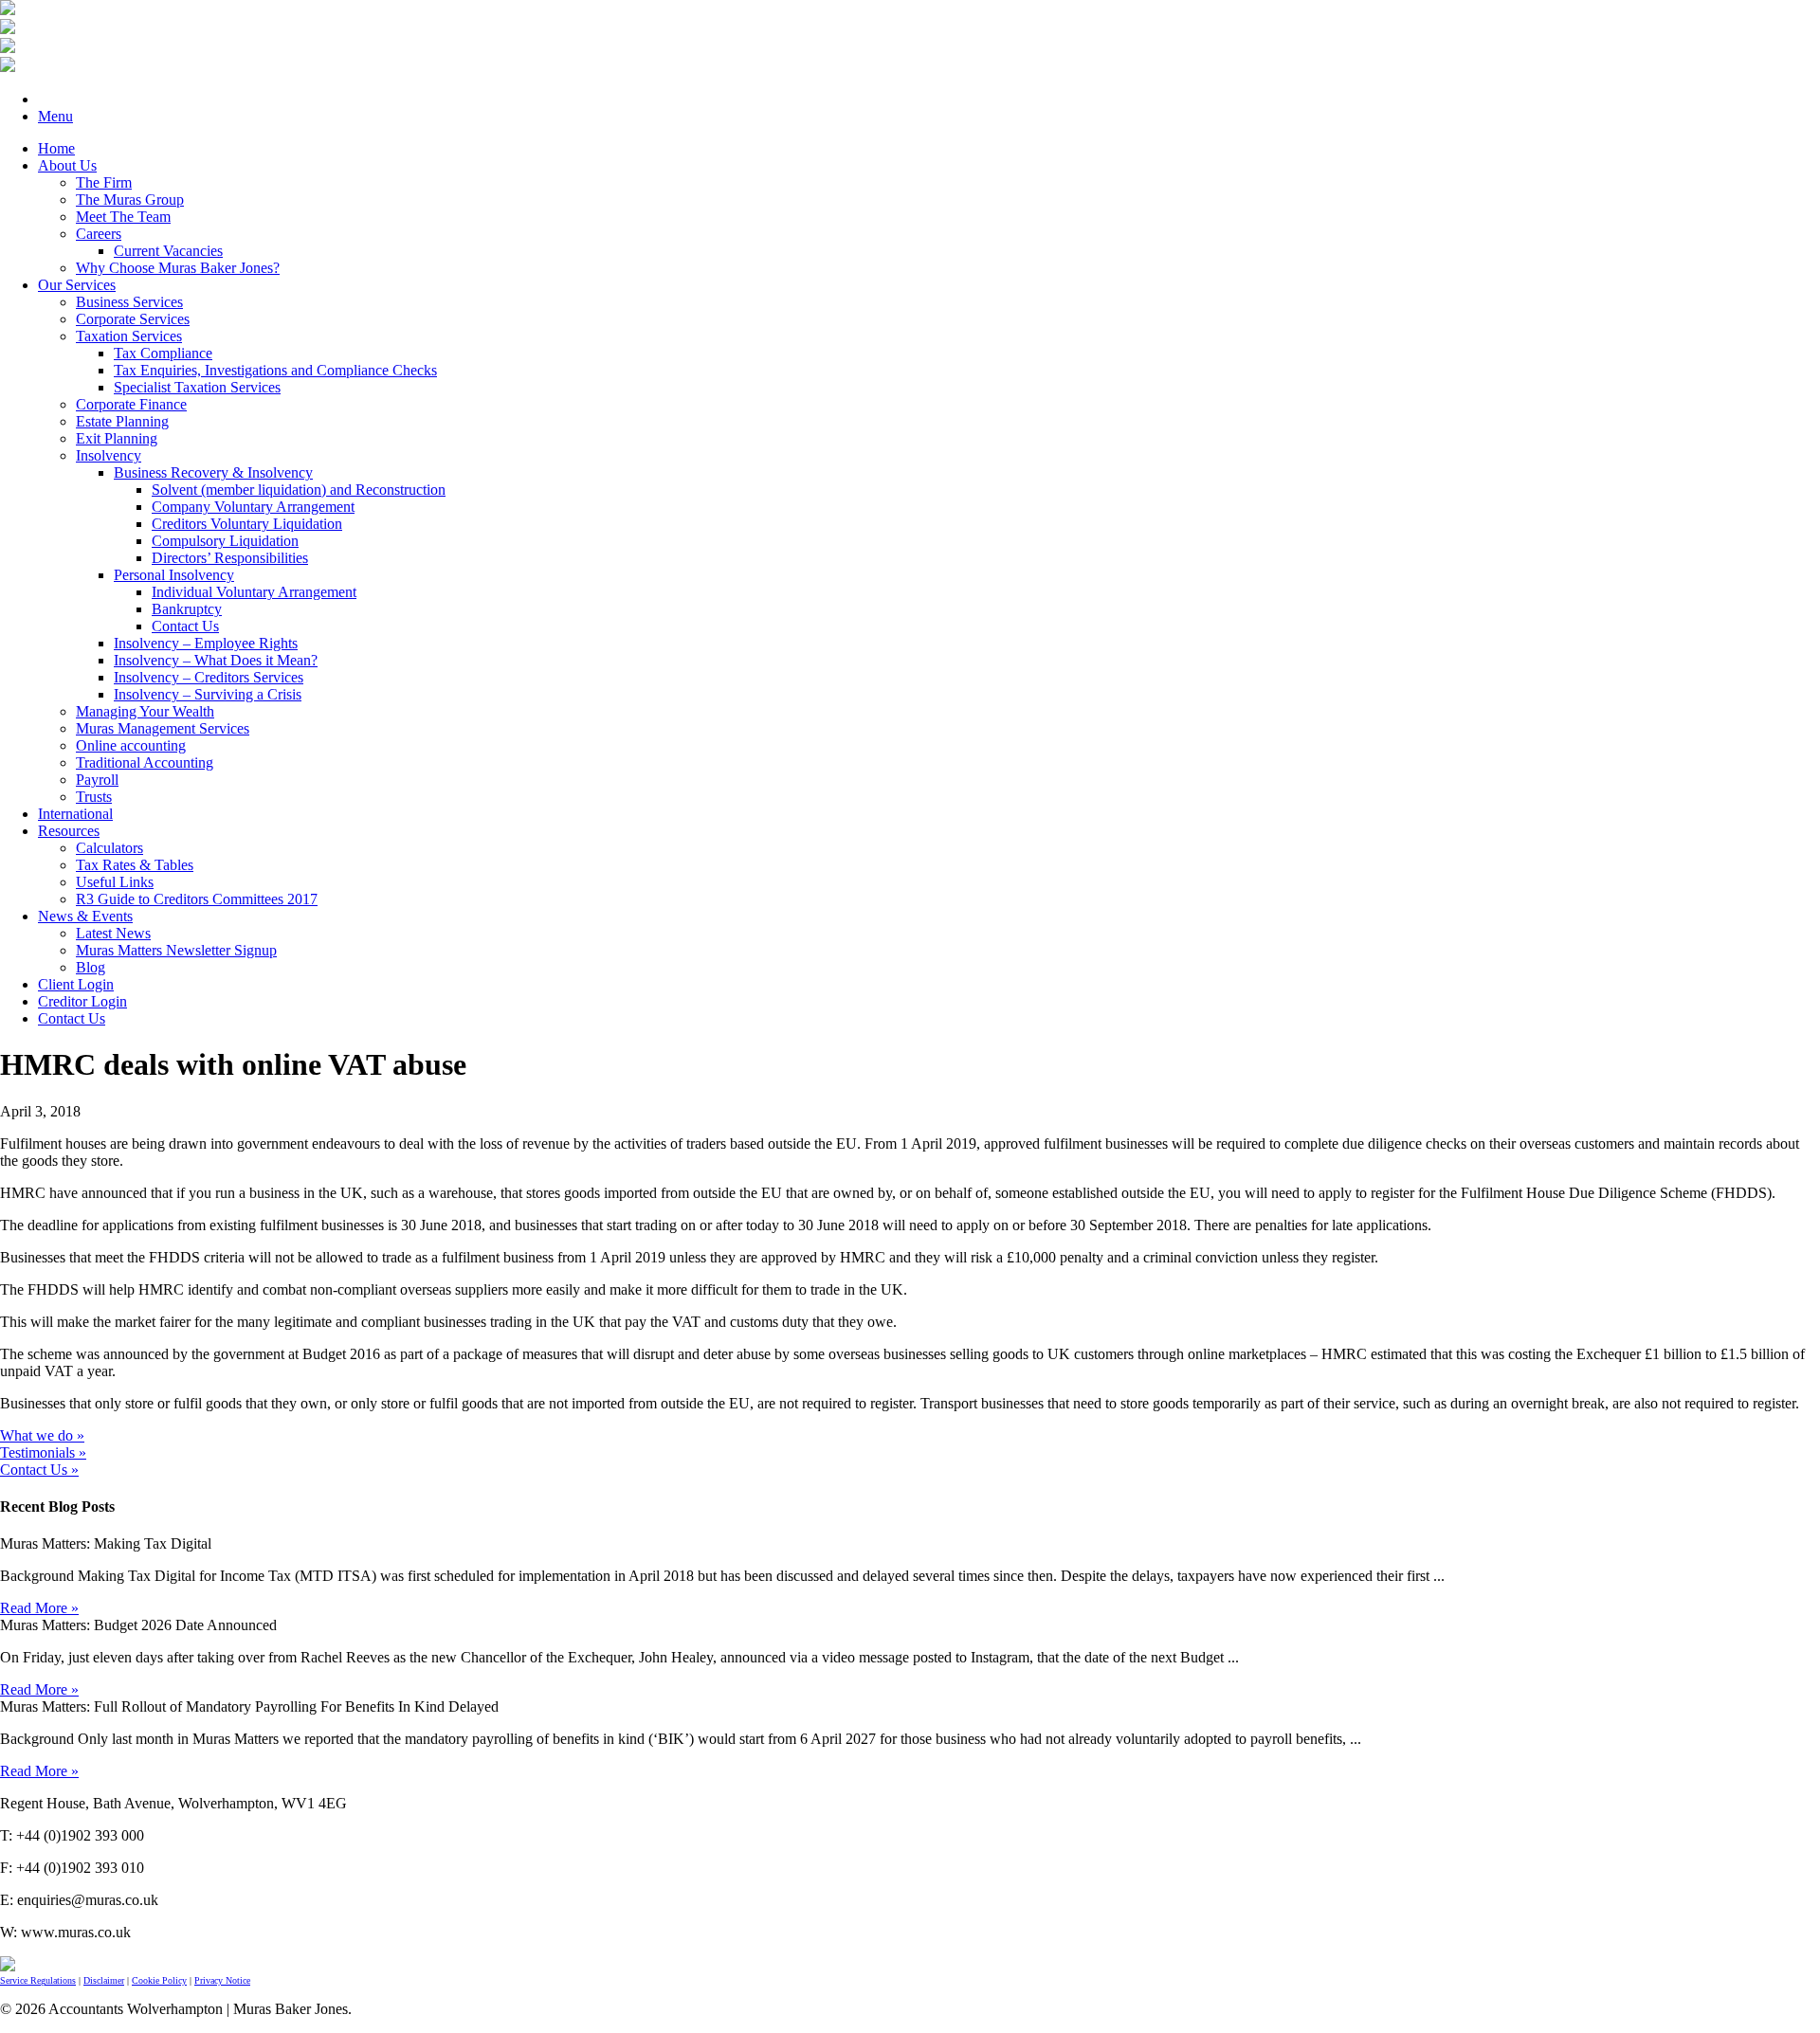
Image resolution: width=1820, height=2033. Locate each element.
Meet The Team (123, 217)
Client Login (76, 984)
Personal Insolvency (174, 575)
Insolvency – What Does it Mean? (216, 660)
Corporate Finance (131, 404)
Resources (69, 831)
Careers (99, 234)
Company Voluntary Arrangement (253, 507)
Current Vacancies (168, 251)
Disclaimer (104, 1980)
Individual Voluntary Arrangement (254, 592)
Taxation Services (129, 336)
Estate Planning (122, 421)
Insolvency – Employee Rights (206, 643)
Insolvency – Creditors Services (209, 677)
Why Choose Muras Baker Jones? (178, 268)
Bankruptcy (187, 609)
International (75, 814)
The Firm (104, 182)
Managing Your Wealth (145, 711)
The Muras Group (130, 200)
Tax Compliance (163, 353)
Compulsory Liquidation (225, 541)
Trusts (94, 797)
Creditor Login (82, 1001)
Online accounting (131, 745)
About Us (67, 165)
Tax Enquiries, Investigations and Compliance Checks (275, 370)
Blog (91, 967)
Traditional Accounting (145, 762)
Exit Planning (117, 438)
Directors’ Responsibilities (230, 558)
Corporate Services (133, 319)
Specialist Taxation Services (197, 387)
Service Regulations (38, 1980)
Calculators (109, 848)
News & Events (85, 916)
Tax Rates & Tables (135, 865)
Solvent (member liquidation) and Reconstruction (299, 490)
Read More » (39, 1608)
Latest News (113, 933)
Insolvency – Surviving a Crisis (208, 694)
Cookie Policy (159, 1980)
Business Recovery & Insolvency (213, 472)
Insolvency (109, 455)
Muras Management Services (163, 728)
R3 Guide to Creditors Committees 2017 (197, 899)
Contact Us (185, 626)
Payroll (97, 780)
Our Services (77, 285)
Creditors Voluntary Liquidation (247, 524)
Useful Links (115, 882)
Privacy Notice (222, 1980)
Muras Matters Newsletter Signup (176, 950)
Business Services (129, 302)
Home (56, 148)
